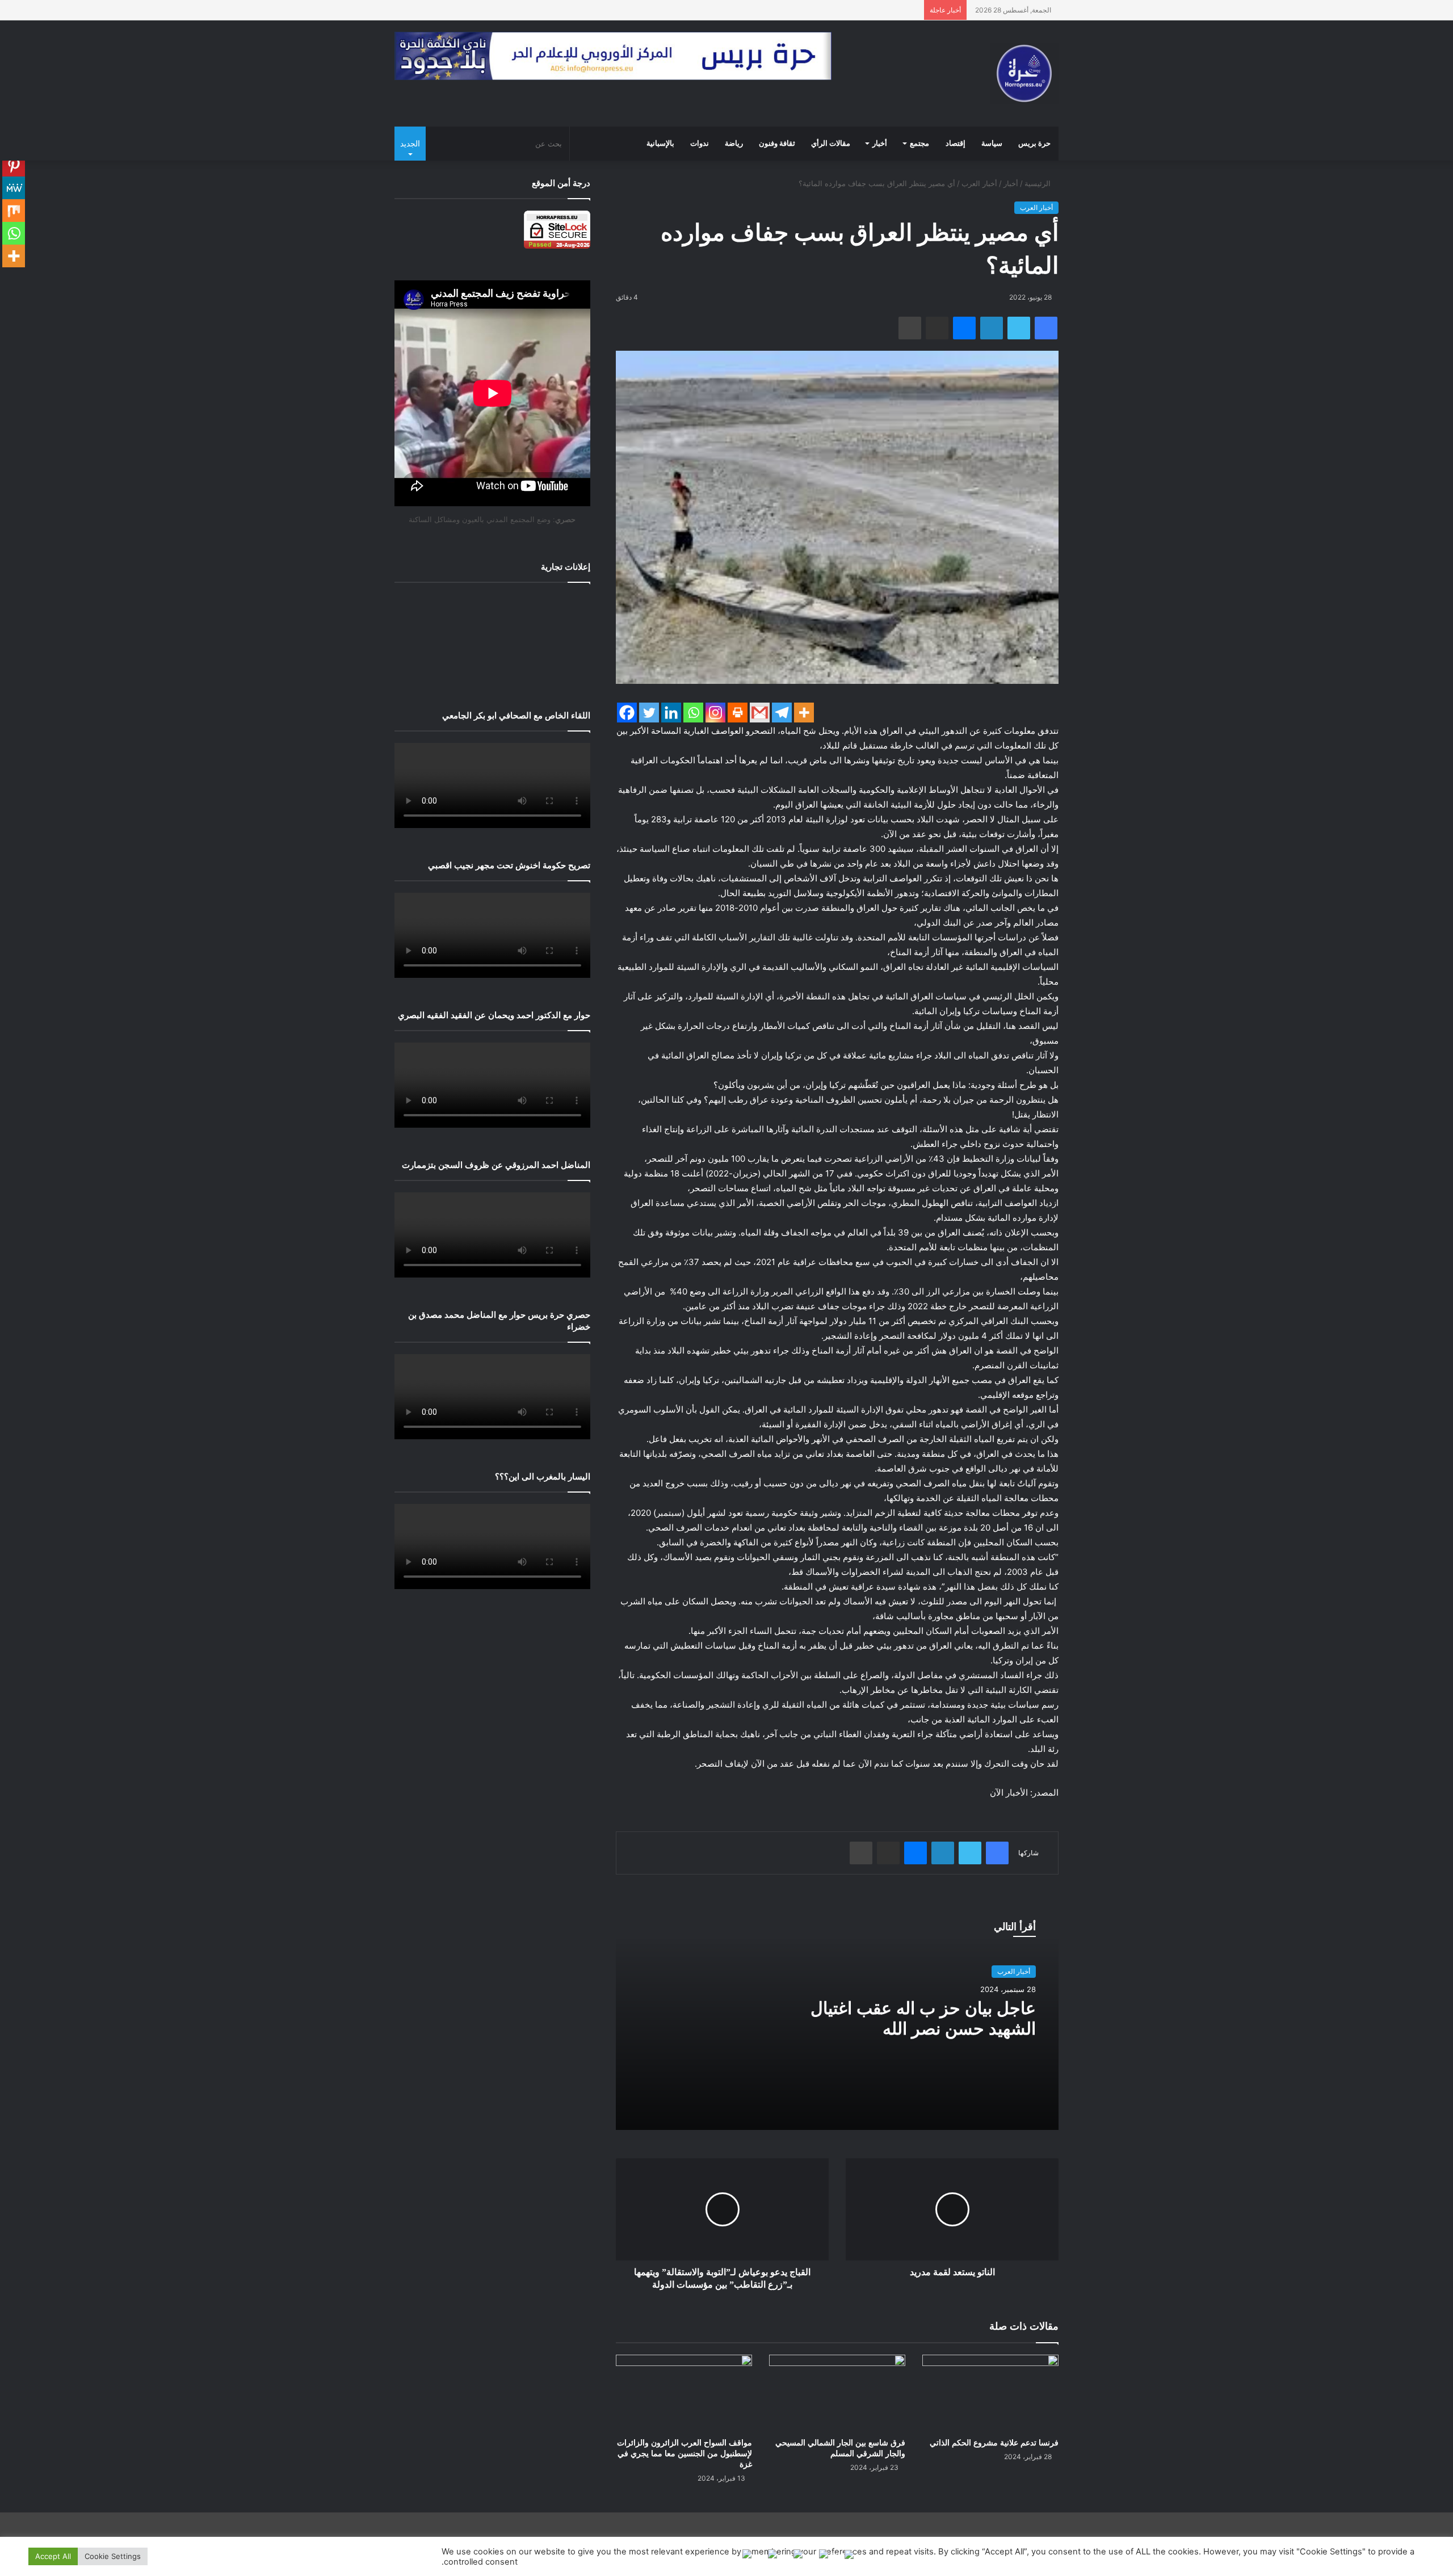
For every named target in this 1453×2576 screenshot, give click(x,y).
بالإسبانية (660, 144)
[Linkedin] (671, 713)
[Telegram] (782, 713)
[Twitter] (649, 713)
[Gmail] (760, 713)
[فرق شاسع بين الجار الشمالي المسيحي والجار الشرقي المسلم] (837, 2393)
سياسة (992, 144)
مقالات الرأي (831, 144)
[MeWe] (14, 188)
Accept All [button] (53, 2556)
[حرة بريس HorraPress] (1024, 73)
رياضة (734, 144)
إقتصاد (956, 144)
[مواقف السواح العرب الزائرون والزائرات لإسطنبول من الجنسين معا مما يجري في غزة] (684, 2393)
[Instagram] (715, 713)
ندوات (700, 144)
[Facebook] (627, 713)
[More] (804, 713)
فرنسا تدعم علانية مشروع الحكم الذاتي (994, 2443)
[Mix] (14, 211)
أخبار (880, 144)
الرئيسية (1039, 183)
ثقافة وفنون (777, 144)
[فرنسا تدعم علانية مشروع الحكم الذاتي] (990, 2393)
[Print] (738, 713)
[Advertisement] (492, 638)
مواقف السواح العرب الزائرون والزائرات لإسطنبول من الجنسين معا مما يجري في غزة (684, 2454)
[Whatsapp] (693, 713)
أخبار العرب (979, 183)
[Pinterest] (14, 165)
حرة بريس (1034, 144)
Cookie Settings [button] (113, 2556)
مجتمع (919, 144)
